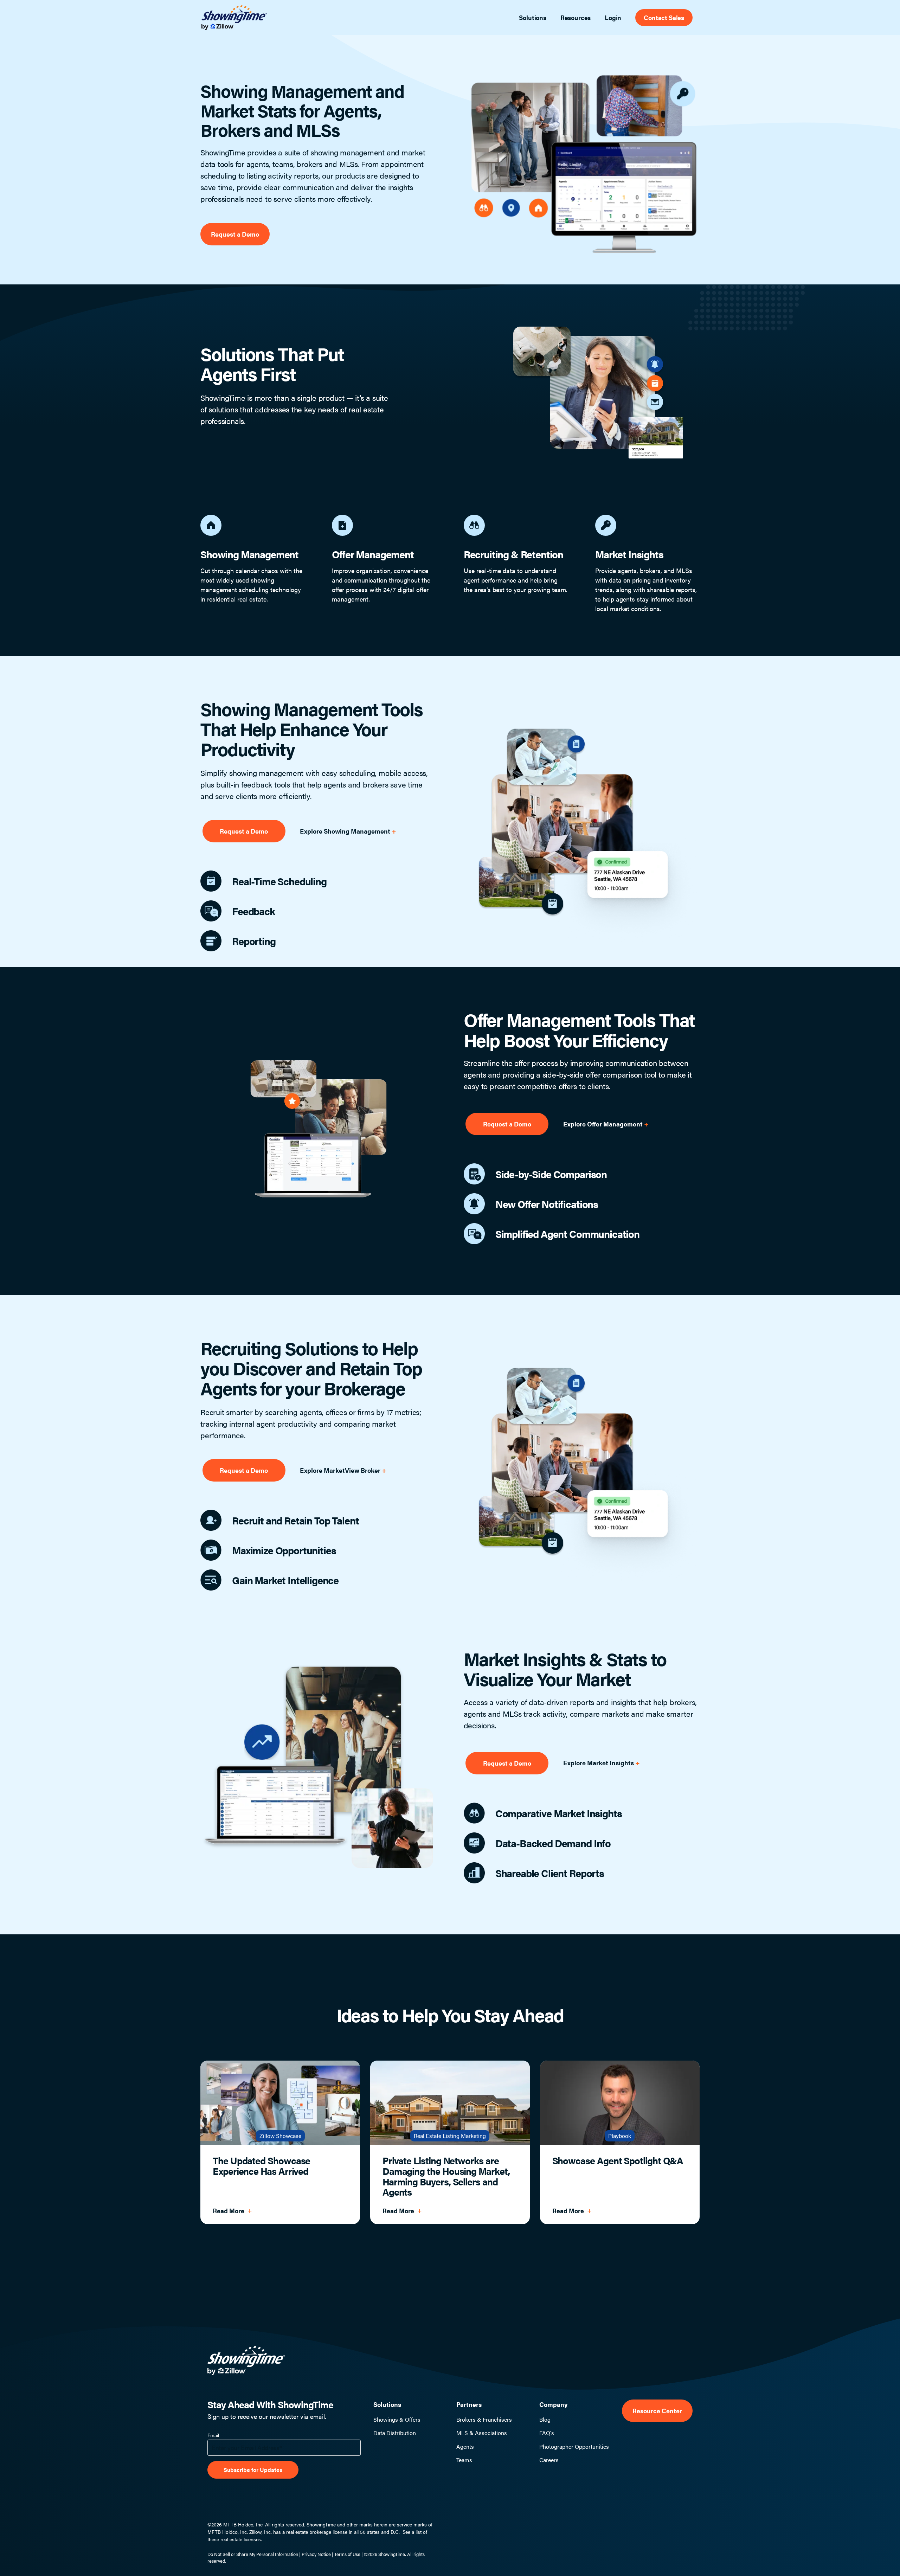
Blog (545, 2420)
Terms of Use (347, 2554)
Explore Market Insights (599, 1763)
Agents (465, 2447)
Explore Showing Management (346, 831)
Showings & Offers (397, 2420)
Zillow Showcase (280, 2136)
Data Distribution (395, 2433)
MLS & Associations (482, 2433)
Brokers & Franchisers (484, 2420)
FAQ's (547, 2433)
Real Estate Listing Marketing (450, 2136)
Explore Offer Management (604, 1124)
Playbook (620, 2136)
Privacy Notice (316, 2554)
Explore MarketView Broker (341, 1470)
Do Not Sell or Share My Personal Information (253, 2554)
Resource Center (657, 2411)
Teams (464, 2460)
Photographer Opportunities (574, 2447)
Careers (549, 2460)
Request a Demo (235, 234)
